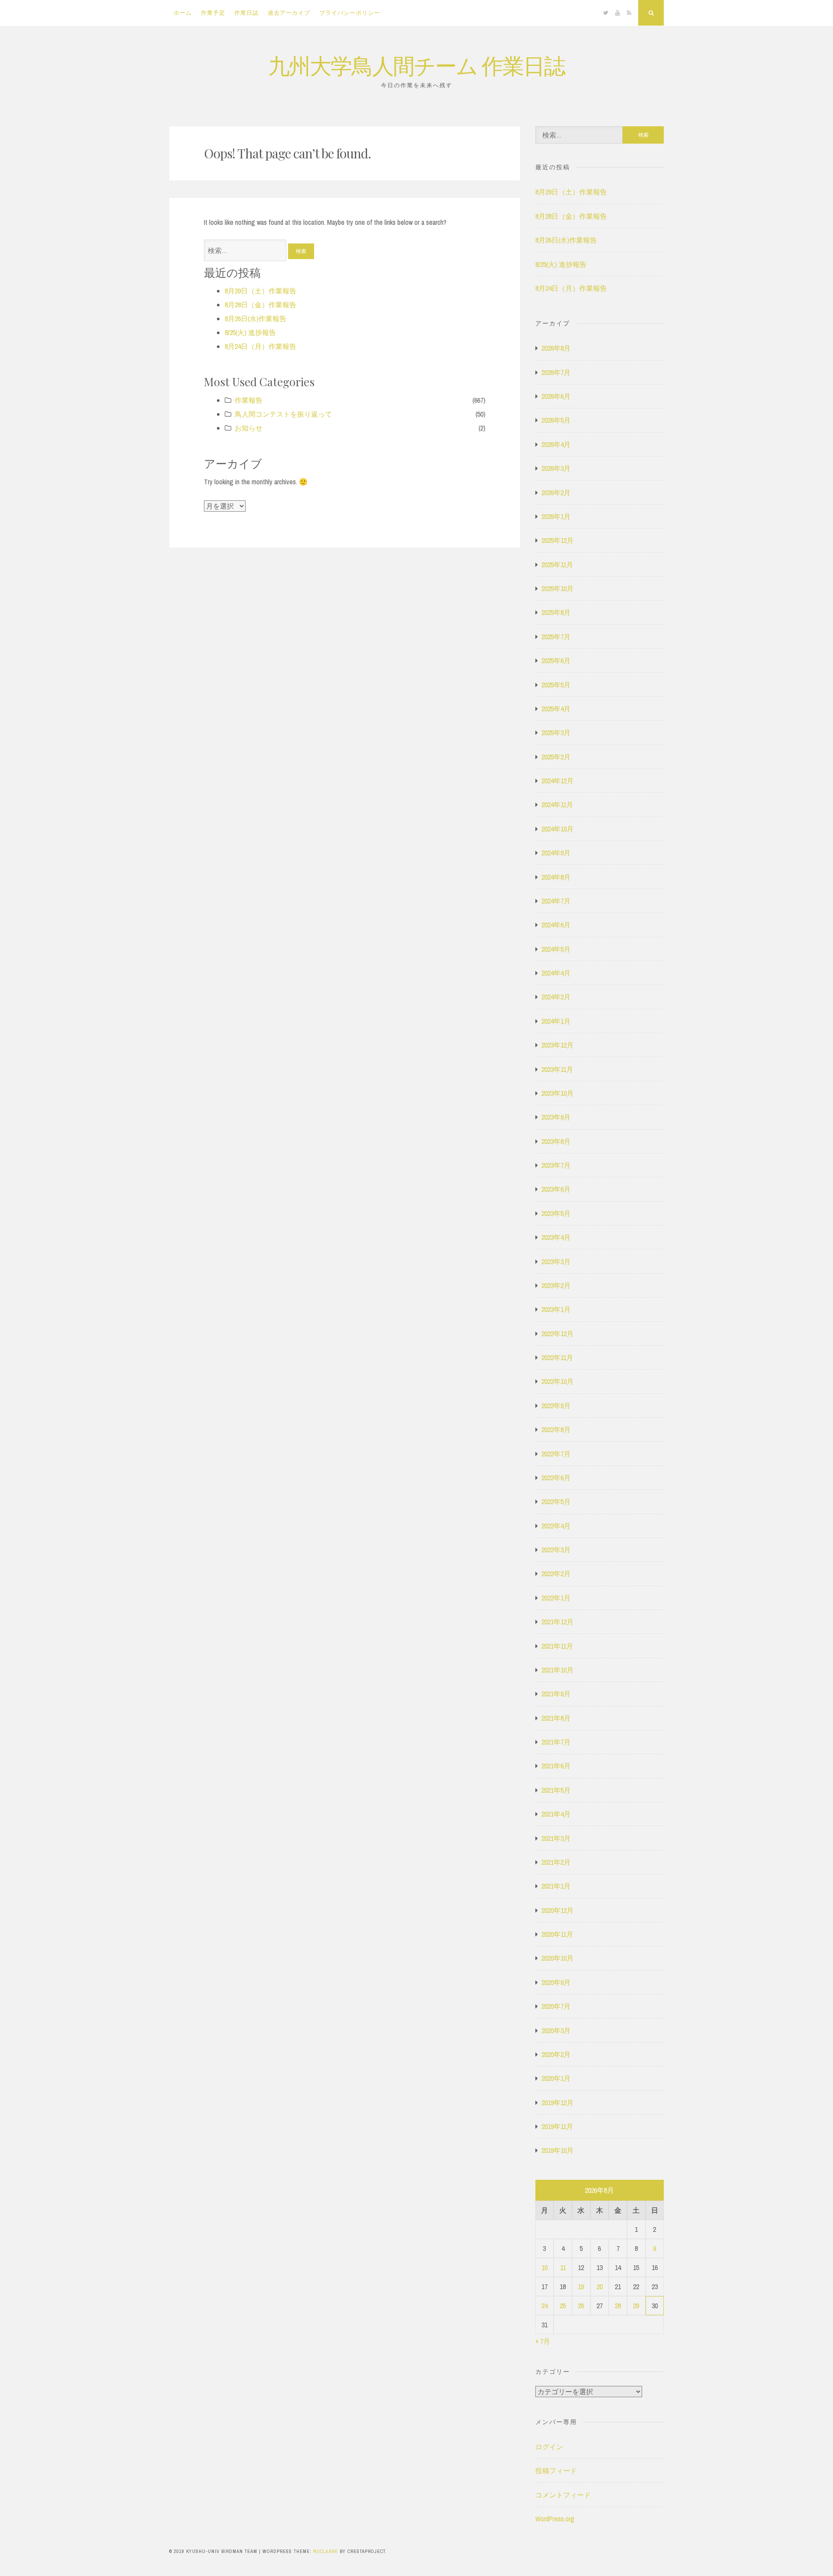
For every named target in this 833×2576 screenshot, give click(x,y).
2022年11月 (557, 1357)
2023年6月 (556, 1189)
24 (544, 2306)
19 (581, 2287)
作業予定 (213, 13)
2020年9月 (556, 1982)
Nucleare (326, 2551)
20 (600, 2287)
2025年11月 (557, 565)
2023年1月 (556, 1309)
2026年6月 (556, 396)
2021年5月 (556, 1790)
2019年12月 (558, 2103)
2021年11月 (557, 1646)
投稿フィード (556, 2471)
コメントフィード (563, 2495)
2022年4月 (556, 1526)
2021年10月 (558, 1670)
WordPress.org (555, 2519)
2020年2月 (556, 2054)
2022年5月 (556, 1502)
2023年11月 (557, 1069)
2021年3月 (556, 1838)
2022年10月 (558, 1381)
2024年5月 (556, 949)
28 (618, 2306)
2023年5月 (556, 1213)
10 (544, 2267)
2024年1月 (556, 1021)
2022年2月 (556, 1574)
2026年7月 (556, 372)
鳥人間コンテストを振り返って (283, 414)
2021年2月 (556, 1862)
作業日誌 (246, 13)
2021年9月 (556, 1694)
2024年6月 (556, 925)
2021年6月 (556, 1766)
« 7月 (543, 2341)
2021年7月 (556, 1742)
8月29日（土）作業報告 (261, 291)
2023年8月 (556, 1141)
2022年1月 (556, 1598)
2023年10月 (558, 1093)
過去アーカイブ (289, 13)
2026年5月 (556, 420)
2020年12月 (558, 1910)
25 (563, 2306)
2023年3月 (556, 1262)
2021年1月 (556, 1886)
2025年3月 (556, 733)
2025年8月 (556, 612)
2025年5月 (556, 685)
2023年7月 (556, 1165)
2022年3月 (556, 1550)
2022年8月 (556, 1429)
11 (563, 2267)
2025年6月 (556, 660)
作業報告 (249, 400)
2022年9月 (556, 1406)
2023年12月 (558, 1045)
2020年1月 (556, 2078)
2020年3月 (556, 2031)
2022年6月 (556, 1478)
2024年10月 (558, 829)
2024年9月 (556, 853)
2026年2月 (556, 493)
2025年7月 (556, 637)
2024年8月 (556, 877)
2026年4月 (556, 444)
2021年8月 (556, 1718)
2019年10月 (558, 2150)
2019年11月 (557, 2126)
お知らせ (249, 428)
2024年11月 (557, 805)
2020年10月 (558, 1958)
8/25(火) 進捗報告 (250, 332)
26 (581, 2306)
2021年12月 (558, 1622)
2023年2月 (556, 1285)
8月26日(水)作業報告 (256, 319)
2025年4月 (556, 709)
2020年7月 (556, 2006)
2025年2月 (556, 757)
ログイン (549, 2447)
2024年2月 (556, 997)
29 (636, 2306)
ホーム (183, 13)
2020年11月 (557, 1934)
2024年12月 (558, 781)
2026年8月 (556, 348)
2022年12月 (558, 1334)
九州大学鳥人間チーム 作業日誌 (416, 65)
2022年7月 (556, 1454)
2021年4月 (556, 1814)
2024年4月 (556, 973)
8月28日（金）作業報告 (261, 305)
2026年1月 (556, 516)
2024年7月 (556, 901)
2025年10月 (558, 588)
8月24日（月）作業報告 (261, 346)
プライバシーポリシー (350, 13)
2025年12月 (558, 540)
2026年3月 (556, 468)
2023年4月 (556, 1237)
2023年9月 (556, 1117)
